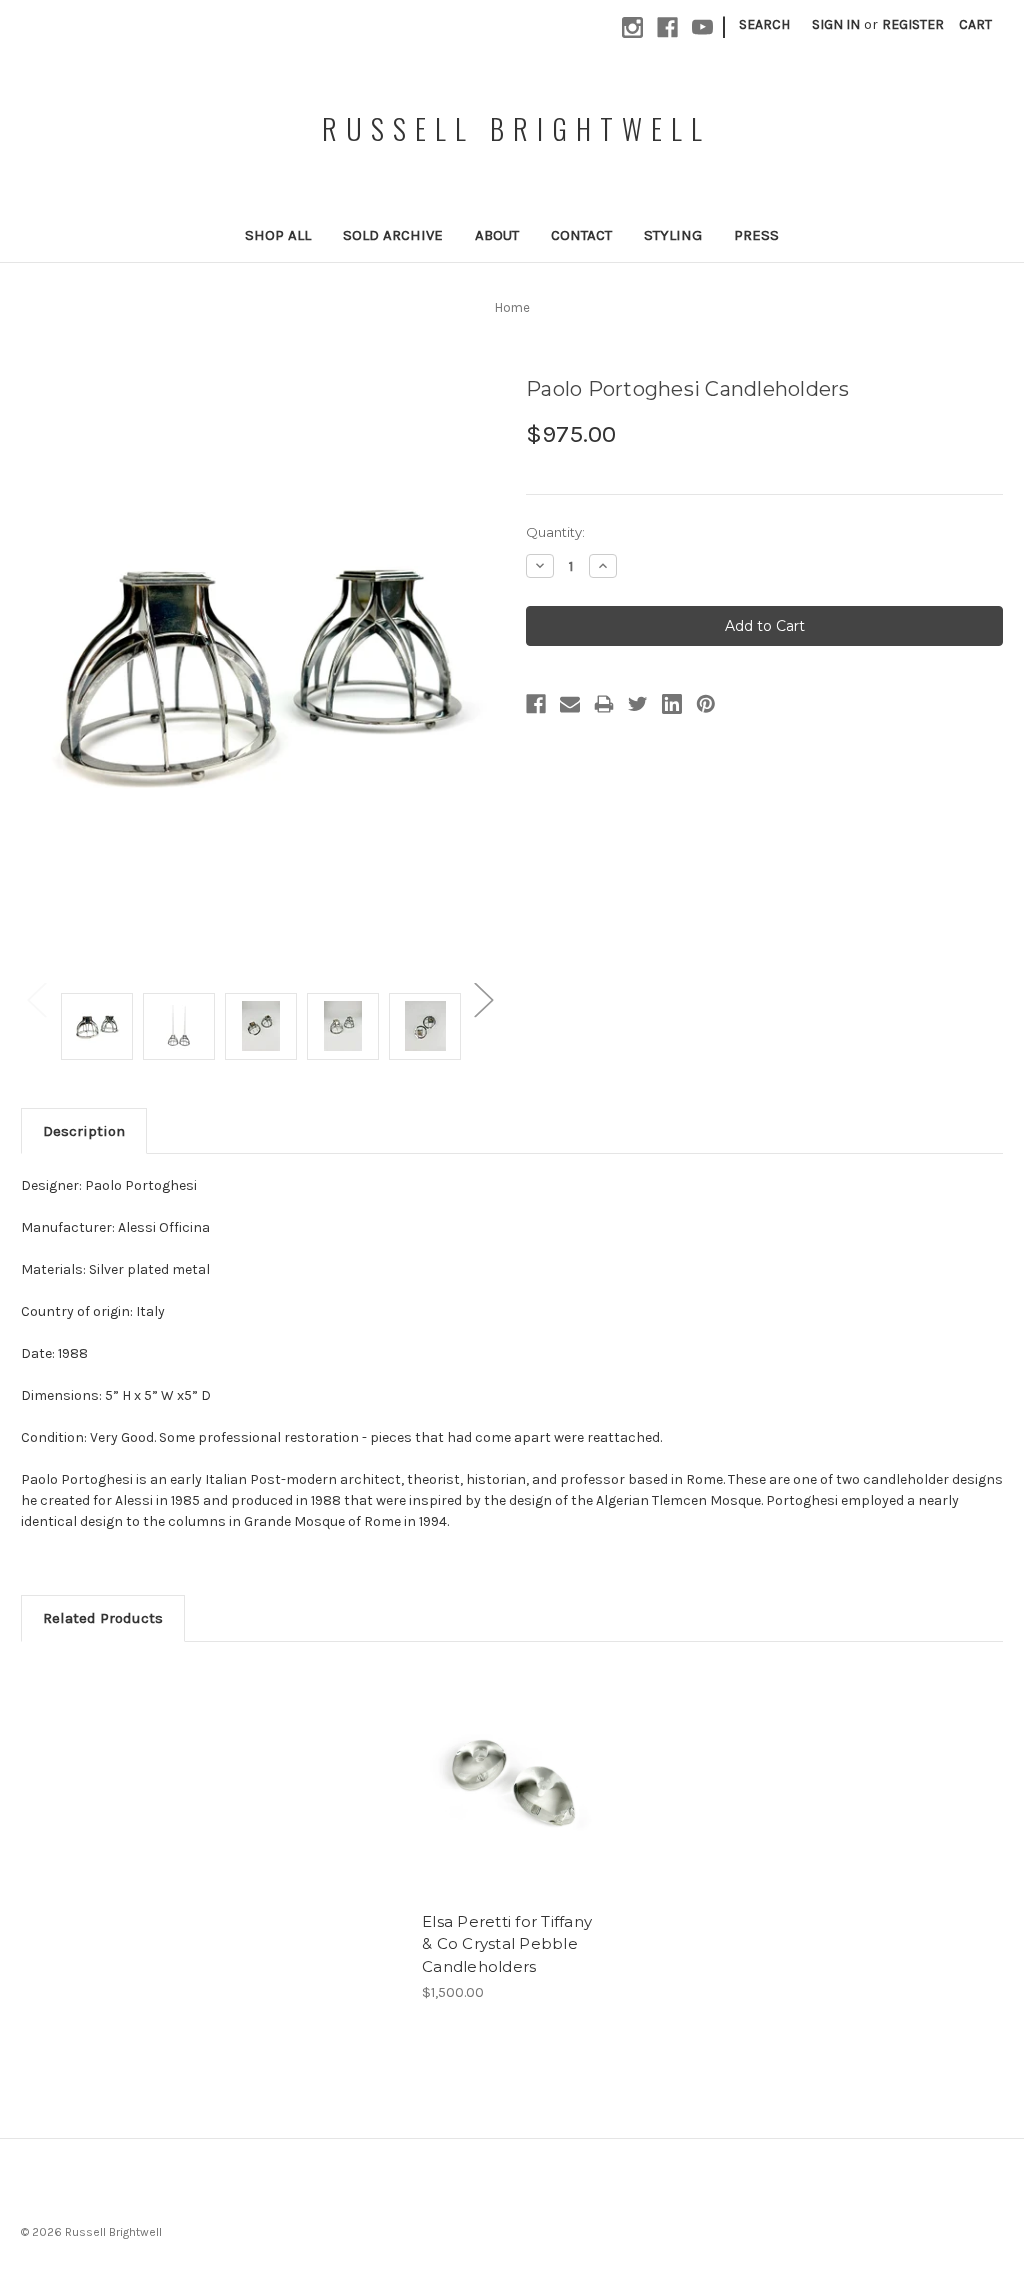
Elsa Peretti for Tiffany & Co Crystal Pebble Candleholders (507, 1944)
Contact (581, 235)
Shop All (278, 235)
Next (483, 999)
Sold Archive (393, 235)
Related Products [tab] (103, 1618)
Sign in (836, 24)
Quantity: (555, 532)
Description (84, 1131)
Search (764, 24)
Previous (36, 999)
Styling (673, 235)
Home (512, 307)
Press (756, 235)
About (497, 235)
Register (913, 24)
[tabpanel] (512, 1833)
